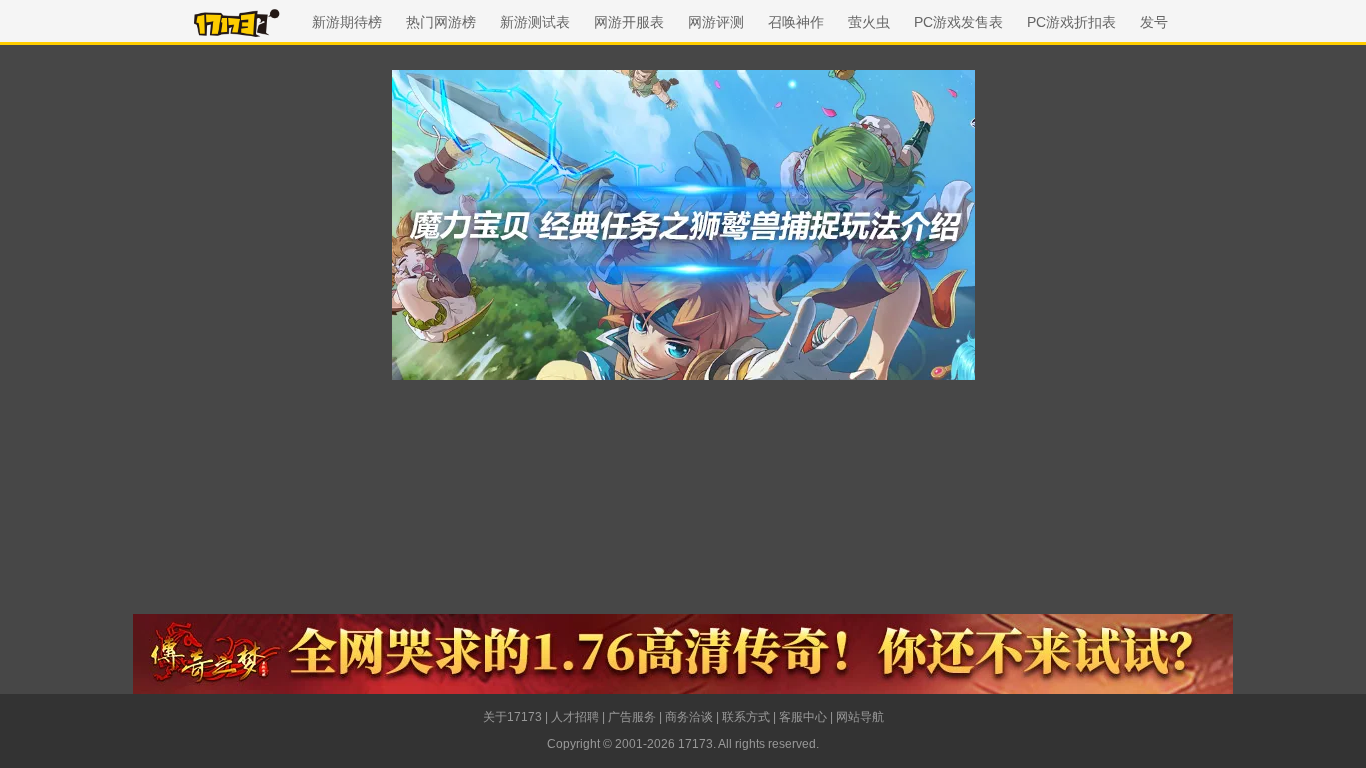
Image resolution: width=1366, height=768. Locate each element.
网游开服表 (629, 22)
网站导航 (860, 717)
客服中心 (803, 717)
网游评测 (716, 22)
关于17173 (512, 717)
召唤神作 (796, 22)
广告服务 (632, 717)
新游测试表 (535, 22)
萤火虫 (869, 22)
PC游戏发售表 (958, 22)
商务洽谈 (689, 717)
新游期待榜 (347, 22)
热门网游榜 (441, 22)
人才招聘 (575, 717)
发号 (1154, 22)
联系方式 (746, 717)
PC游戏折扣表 (1071, 22)
